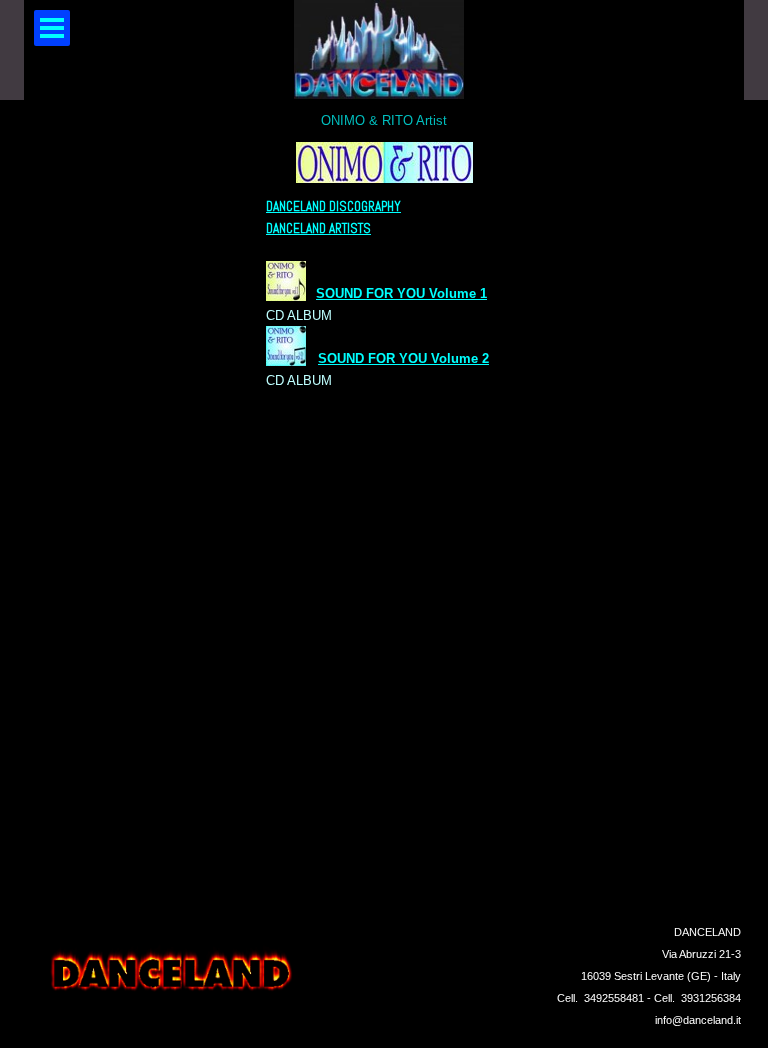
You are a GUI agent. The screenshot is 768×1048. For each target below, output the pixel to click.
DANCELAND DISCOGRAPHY (333, 206)
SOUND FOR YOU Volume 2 (403, 358)
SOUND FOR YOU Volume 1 (401, 293)
